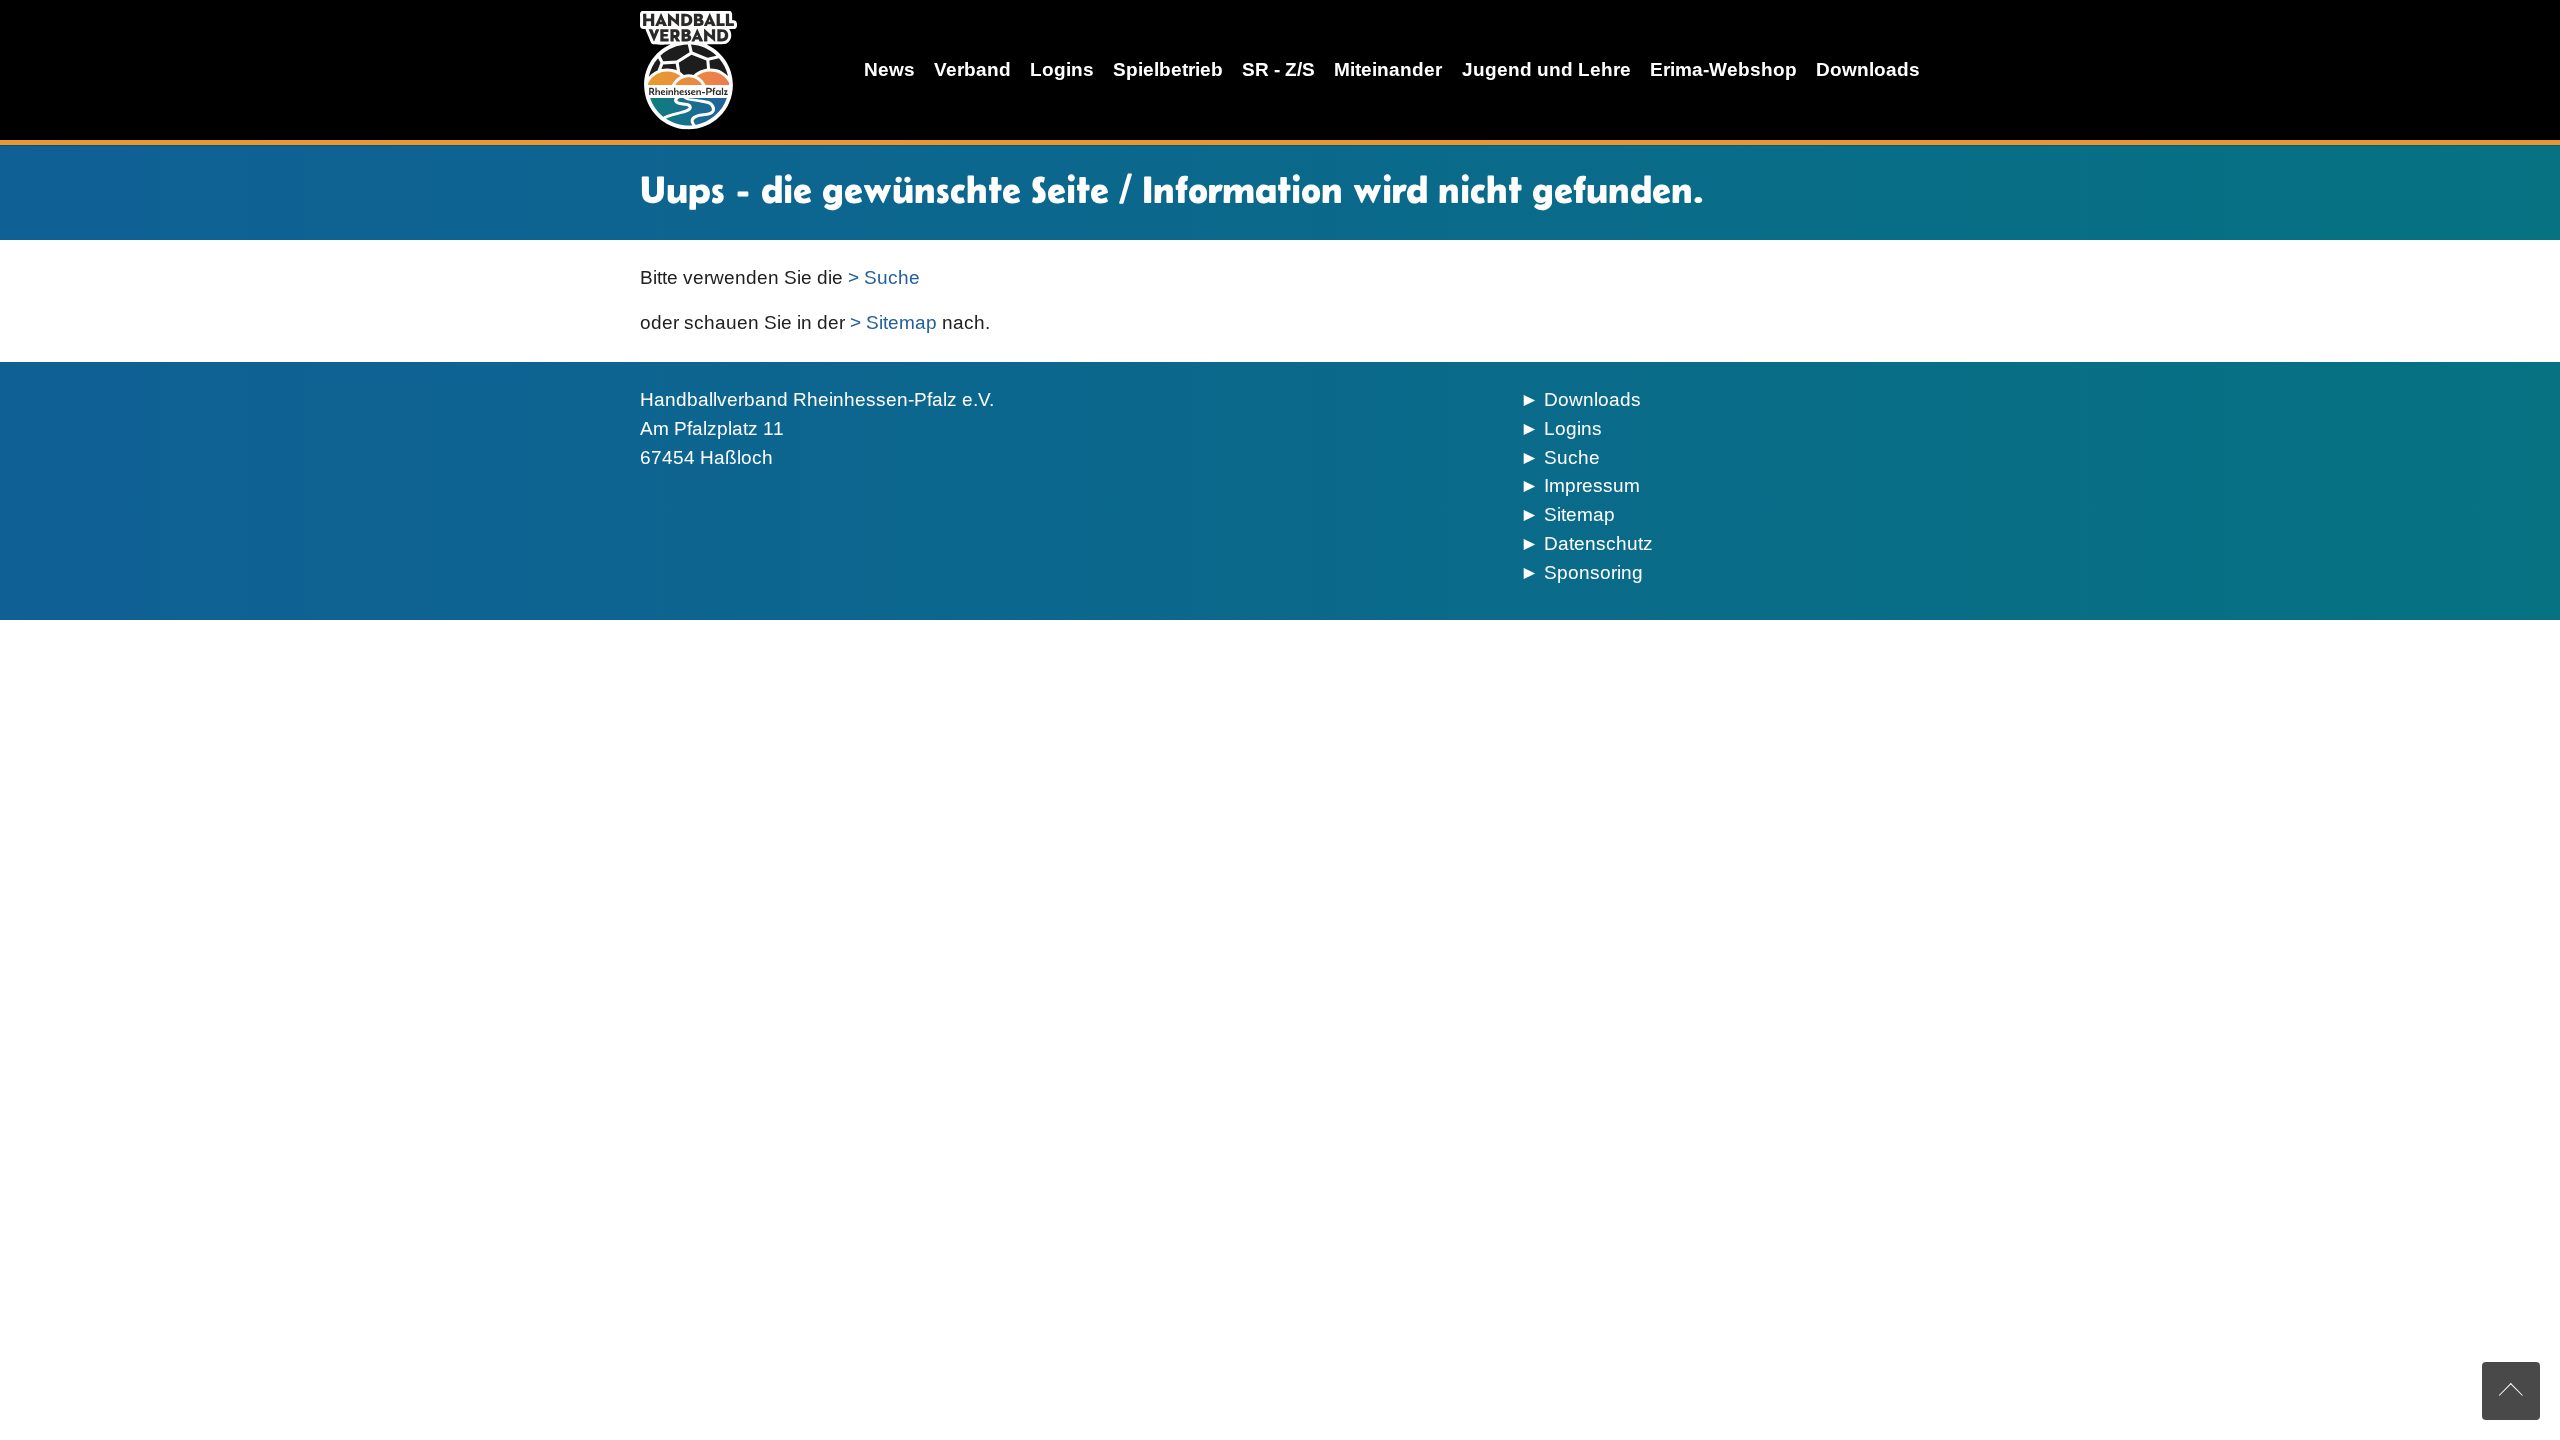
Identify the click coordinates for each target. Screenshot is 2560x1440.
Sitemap (1579, 514)
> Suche (884, 277)
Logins (1573, 428)
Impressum (1592, 485)
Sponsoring (1593, 572)
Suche (1572, 457)
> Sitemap (893, 322)
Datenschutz (1598, 543)
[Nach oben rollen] (2511, 1391)
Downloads (1592, 399)
